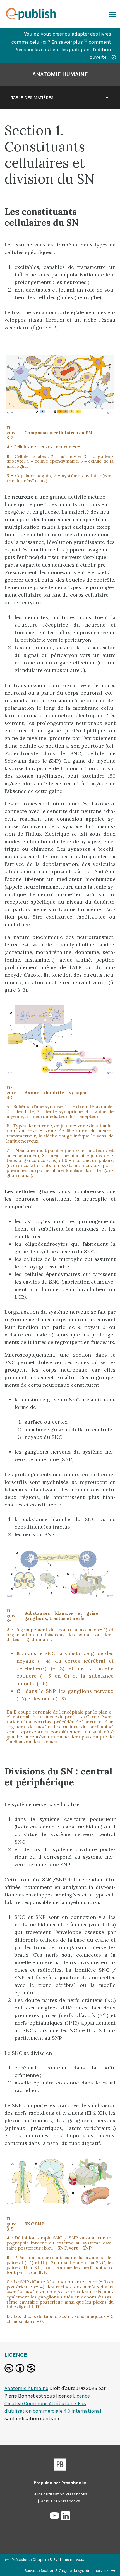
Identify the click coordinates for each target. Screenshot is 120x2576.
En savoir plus (69, 42)
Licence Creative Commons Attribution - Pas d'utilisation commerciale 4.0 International (53, 2403)
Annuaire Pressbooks (61, 2501)
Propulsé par (60, 2483)
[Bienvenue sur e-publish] (33, 14)
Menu (112, 14)
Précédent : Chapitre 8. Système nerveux (47, 2560)
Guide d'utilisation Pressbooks (60, 2494)
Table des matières (32, 97)
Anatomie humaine (60, 74)
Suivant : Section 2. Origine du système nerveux (67, 2571)
